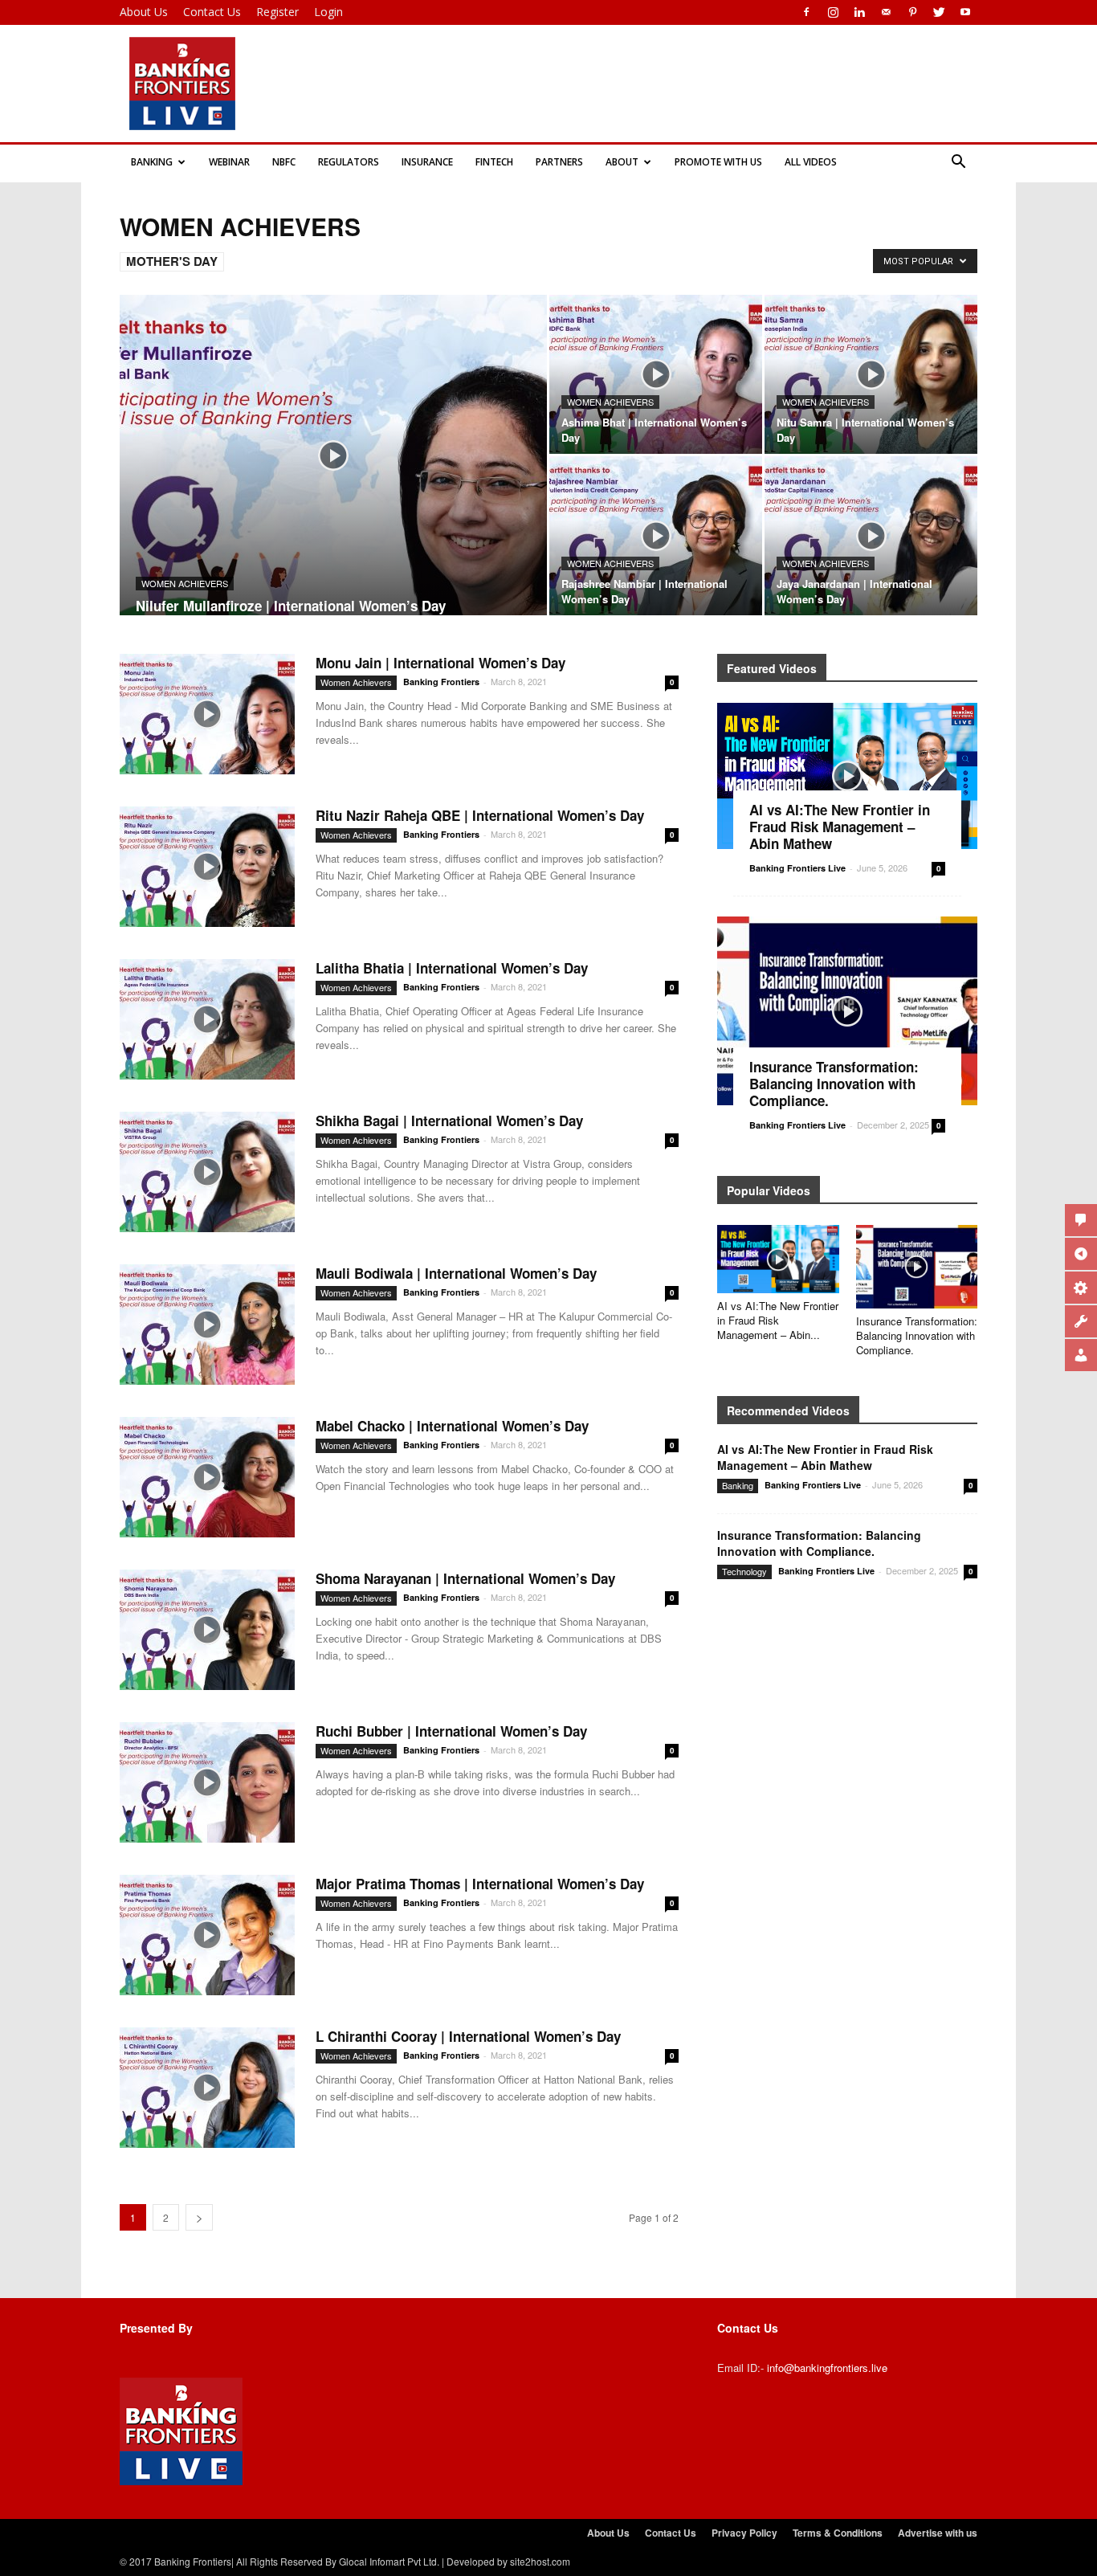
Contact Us (212, 12)
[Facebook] (806, 12)
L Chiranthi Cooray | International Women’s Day (468, 2036)
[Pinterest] (912, 12)
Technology (744, 1571)
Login (328, 12)
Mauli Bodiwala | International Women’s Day (456, 1273)
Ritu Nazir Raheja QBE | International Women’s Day (480, 815)
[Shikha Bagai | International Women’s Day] (207, 1172)
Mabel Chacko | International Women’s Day (452, 1426)
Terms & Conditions (838, 2533)
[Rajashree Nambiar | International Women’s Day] (656, 536)
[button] (958, 162)
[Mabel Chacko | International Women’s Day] (207, 1477)
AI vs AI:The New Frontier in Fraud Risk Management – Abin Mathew (840, 827)
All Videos (811, 162)
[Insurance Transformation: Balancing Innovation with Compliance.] (847, 1011)
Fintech (494, 162)
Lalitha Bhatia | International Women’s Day (452, 968)
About (622, 162)
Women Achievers (185, 583)
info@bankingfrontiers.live (827, 2368)
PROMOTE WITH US (718, 162)
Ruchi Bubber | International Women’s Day (451, 1731)
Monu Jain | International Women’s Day (440, 663)
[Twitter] (939, 12)
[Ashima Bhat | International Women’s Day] (656, 374)
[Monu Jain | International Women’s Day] (207, 714)
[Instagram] (833, 12)
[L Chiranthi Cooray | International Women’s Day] (207, 2088)
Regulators (349, 162)
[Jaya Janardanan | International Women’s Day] (871, 536)
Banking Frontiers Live (797, 868)
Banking (152, 162)
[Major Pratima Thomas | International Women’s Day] (207, 1935)
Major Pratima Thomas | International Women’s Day (480, 1884)
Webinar (229, 162)
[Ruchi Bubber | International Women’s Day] (207, 1782)
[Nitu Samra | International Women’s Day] (871, 374)
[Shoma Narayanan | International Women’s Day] (207, 1630)
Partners (559, 162)
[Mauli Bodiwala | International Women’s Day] (207, 1325)
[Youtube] (965, 12)
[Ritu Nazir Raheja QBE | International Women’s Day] (207, 867)
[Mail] (886, 12)
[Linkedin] (859, 12)
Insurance (427, 162)
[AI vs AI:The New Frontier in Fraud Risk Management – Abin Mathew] (847, 776)
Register (277, 12)
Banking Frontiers (441, 682)
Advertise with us (938, 2533)
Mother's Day (172, 261)
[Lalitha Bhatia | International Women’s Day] (207, 1019)
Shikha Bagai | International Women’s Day (449, 1121)
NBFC (284, 162)
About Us (144, 12)
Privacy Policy (744, 2533)
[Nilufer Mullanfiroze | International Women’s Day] (333, 480)
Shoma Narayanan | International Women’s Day (465, 1578)
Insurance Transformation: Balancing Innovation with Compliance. (834, 1084)
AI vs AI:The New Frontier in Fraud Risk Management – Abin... (778, 1320)
